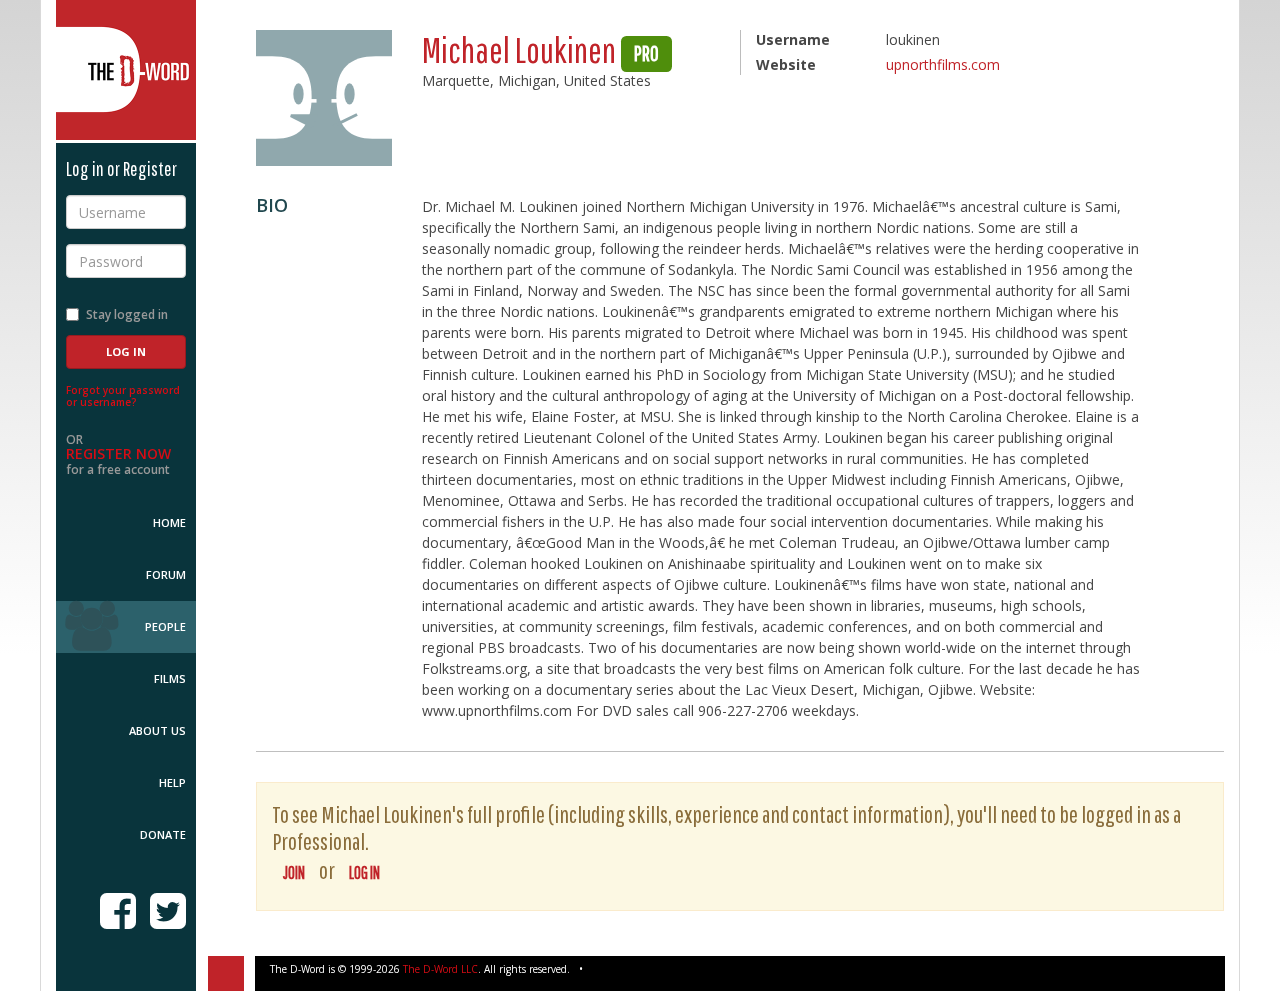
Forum (166, 574)
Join (294, 872)
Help (172, 782)
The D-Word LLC (440, 969)
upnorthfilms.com (943, 64)
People (165, 626)
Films (170, 678)
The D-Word (126, 70)
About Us (157, 730)
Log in (364, 872)
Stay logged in (127, 314)
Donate (163, 834)
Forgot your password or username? (123, 396)
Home (169, 522)
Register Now (118, 453)
